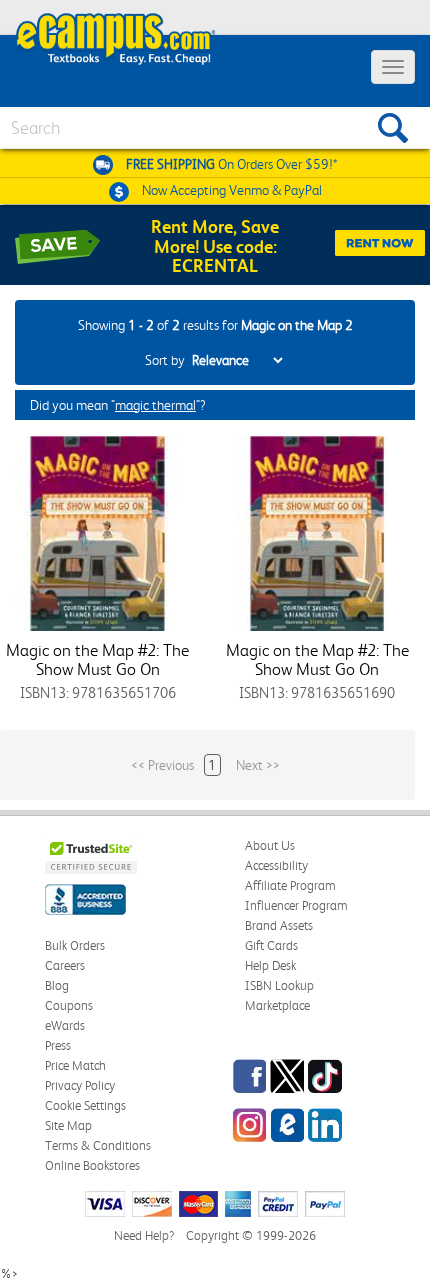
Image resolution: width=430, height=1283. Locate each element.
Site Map (68, 1125)
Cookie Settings (85, 1105)
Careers (65, 965)
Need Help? (144, 1235)
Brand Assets (279, 925)
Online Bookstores (92, 1165)
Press (58, 1045)
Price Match (75, 1065)
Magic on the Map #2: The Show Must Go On (97, 659)
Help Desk (270, 965)
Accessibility (276, 865)
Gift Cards (271, 945)
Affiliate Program (290, 885)
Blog (57, 985)
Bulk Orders (75, 945)
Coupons (69, 1005)
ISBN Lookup (279, 985)
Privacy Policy (80, 1085)
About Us (270, 845)
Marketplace (277, 1005)
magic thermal (155, 405)
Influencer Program (296, 905)
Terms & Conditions (98, 1145)
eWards (65, 1025)
